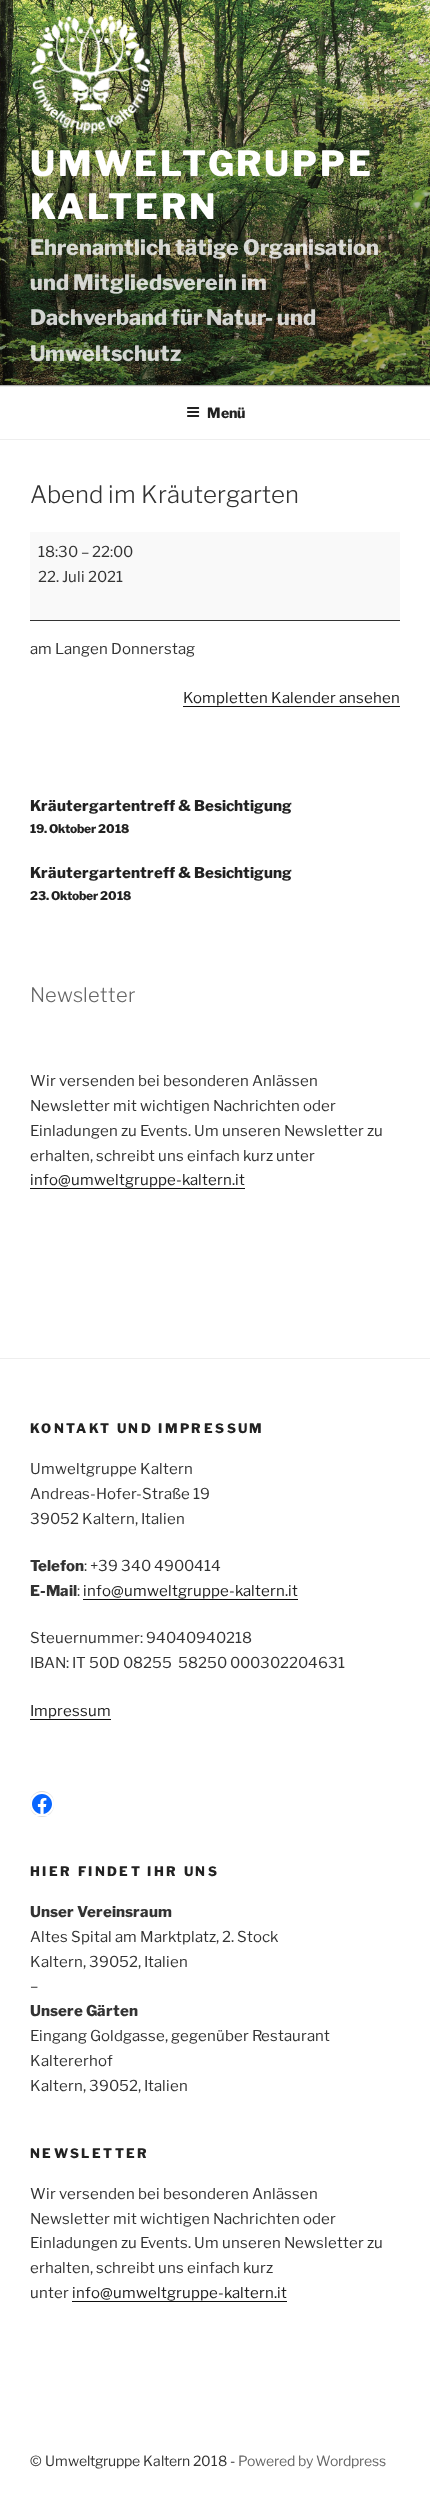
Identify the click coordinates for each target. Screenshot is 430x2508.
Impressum (70, 1711)
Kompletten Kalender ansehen (291, 698)
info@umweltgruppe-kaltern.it (137, 1180)
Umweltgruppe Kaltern (201, 185)
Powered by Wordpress (312, 2460)
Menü (226, 412)
